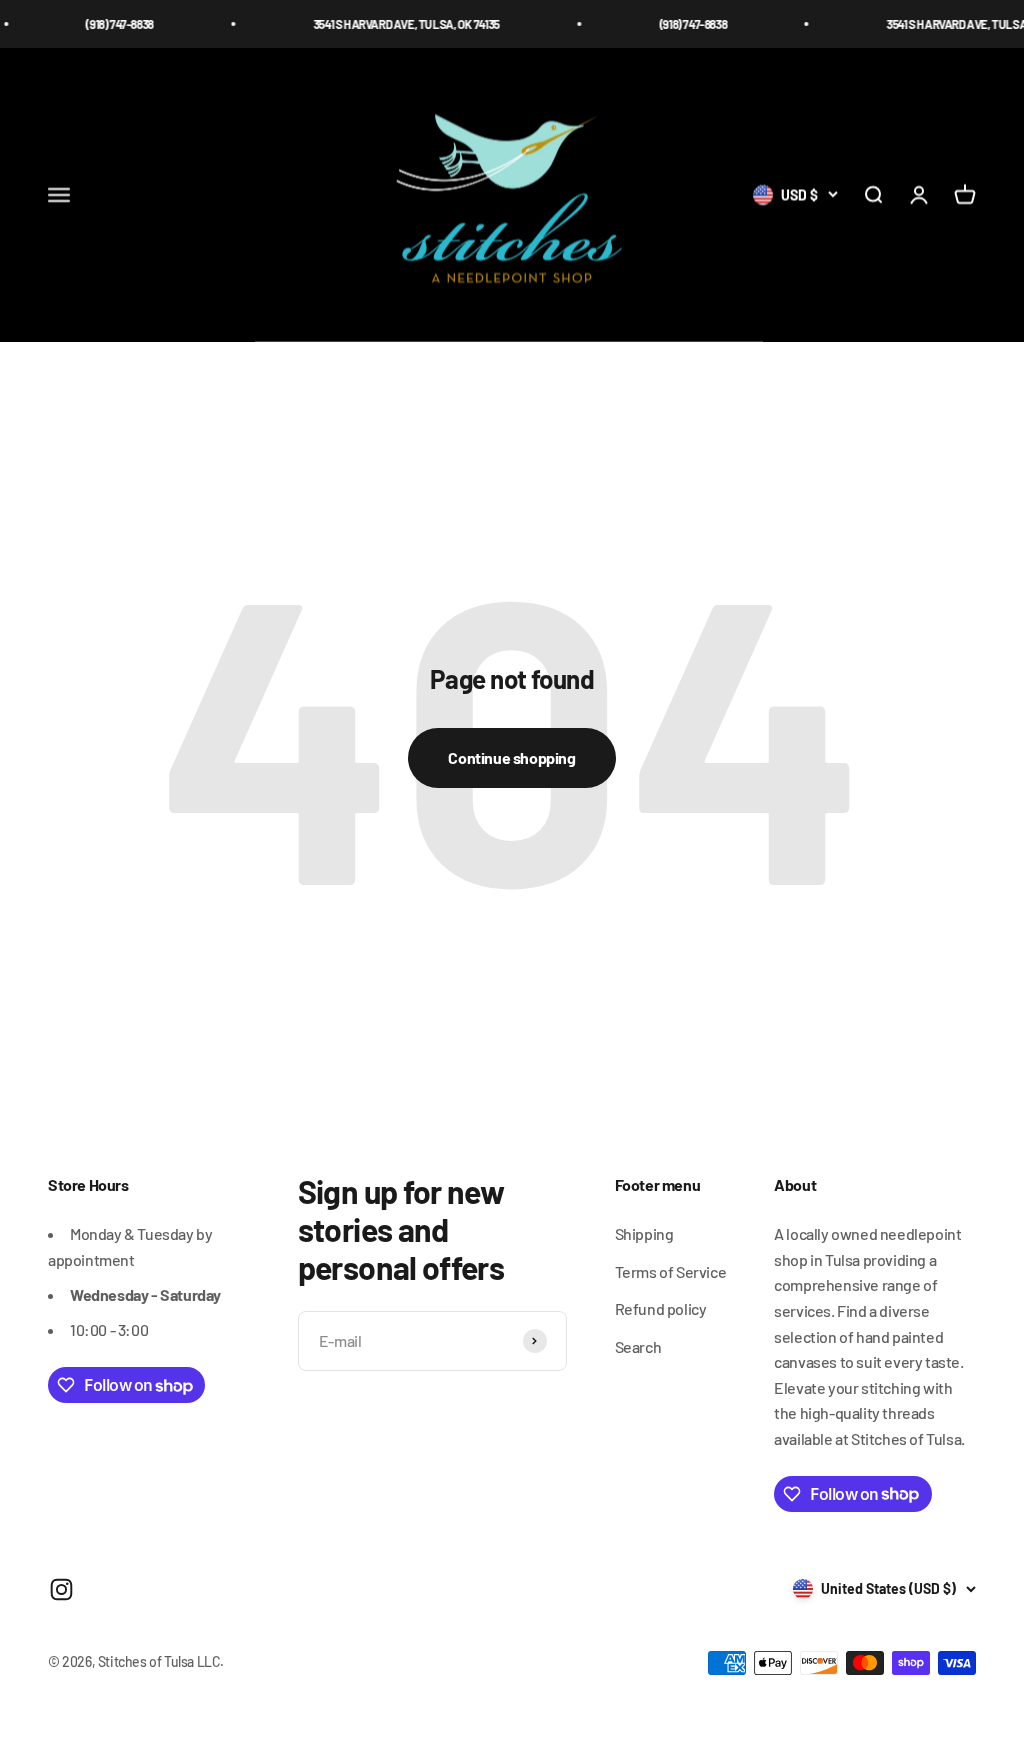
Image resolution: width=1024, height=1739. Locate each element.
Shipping (644, 1233)
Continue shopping (511, 757)
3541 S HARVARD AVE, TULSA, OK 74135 (386, 24)
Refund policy (661, 1308)
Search (638, 1346)
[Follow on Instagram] (61, 1589)
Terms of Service (671, 1271)
